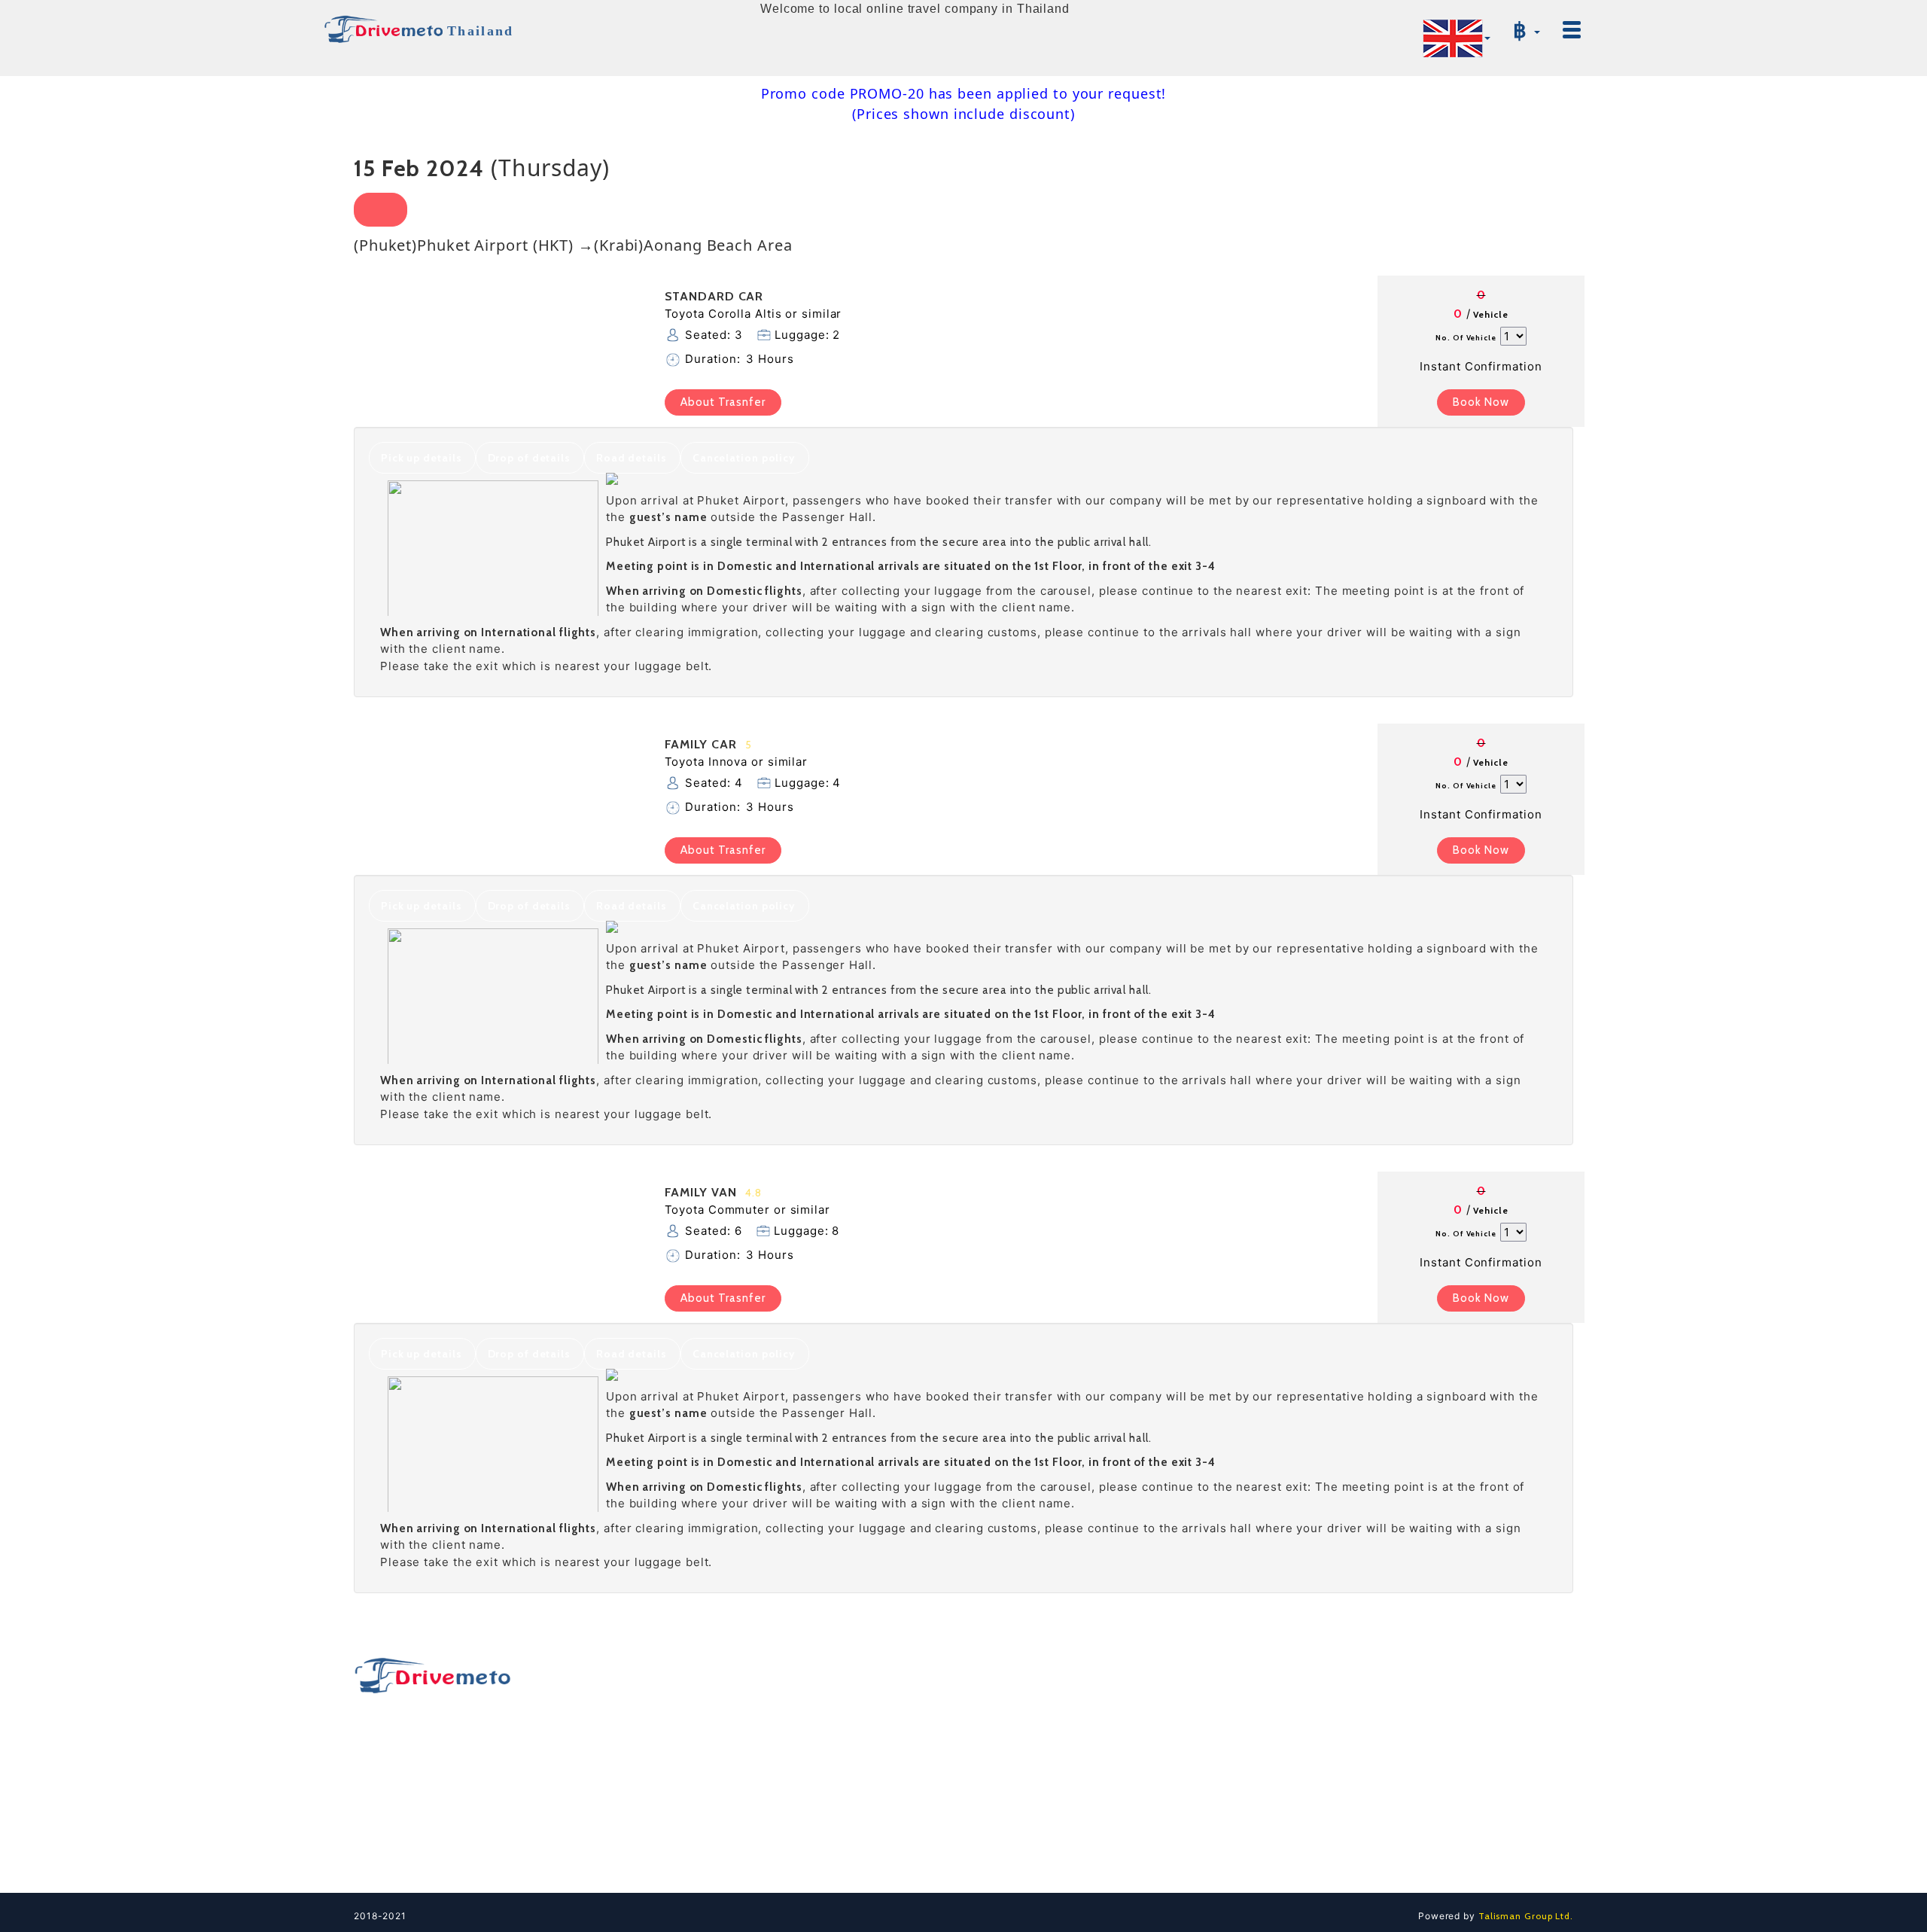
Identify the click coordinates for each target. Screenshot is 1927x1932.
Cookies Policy (1326, 1834)
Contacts (1311, 1706)
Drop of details (530, 458)
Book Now (1481, 402)
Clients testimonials (1339, 1860)
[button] (1457, 38)
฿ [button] (1523, 30)
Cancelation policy (744, 458)
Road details (632, 458)
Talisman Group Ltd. (1524, 1916)
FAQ (1298, 1732)
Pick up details (422, 458)
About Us (1311, 1757)
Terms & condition (1335, 1783)
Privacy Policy (1324, 1809)
